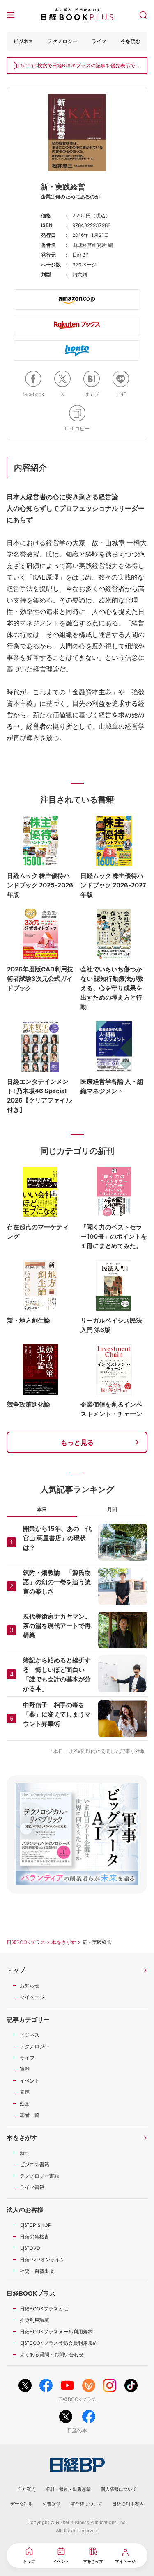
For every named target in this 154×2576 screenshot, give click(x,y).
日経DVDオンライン (42, 2259)
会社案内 (27, 2489)
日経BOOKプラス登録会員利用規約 (59, 2343)
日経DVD (30, 2248)
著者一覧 (30, 2115)
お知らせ (30, 1986)
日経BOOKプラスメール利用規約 (56, 2332)
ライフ (99, 41)
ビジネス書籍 (34, 2164)
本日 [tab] (42, 1509)
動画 (25, 2104)
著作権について (86, 2504)
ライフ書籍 (32, 2187)
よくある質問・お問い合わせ (52, 2354)
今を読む (131, 41)
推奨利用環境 (34, 2320)
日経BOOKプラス (26, 1942)
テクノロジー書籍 (39, 2176)
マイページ (32, 1997)
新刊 (25, 2153)
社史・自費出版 (37, 2271)
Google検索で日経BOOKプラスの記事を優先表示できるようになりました (80, 66)
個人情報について (119, 2489)
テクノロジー (62, 41)
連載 (25, 2069)
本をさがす (64, 1942)
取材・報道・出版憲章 (68, 2489)
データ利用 (22, 2504)
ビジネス (23, 41)
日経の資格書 (34, 2236)
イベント (30, 2081)
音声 (25, 2092)
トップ (16, 1970)
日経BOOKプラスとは (44, 2309)
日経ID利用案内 (128, 2504)
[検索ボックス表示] (143, 14)
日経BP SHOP (36, 2225)
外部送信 (52, 2504)
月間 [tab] (112, 1509)
